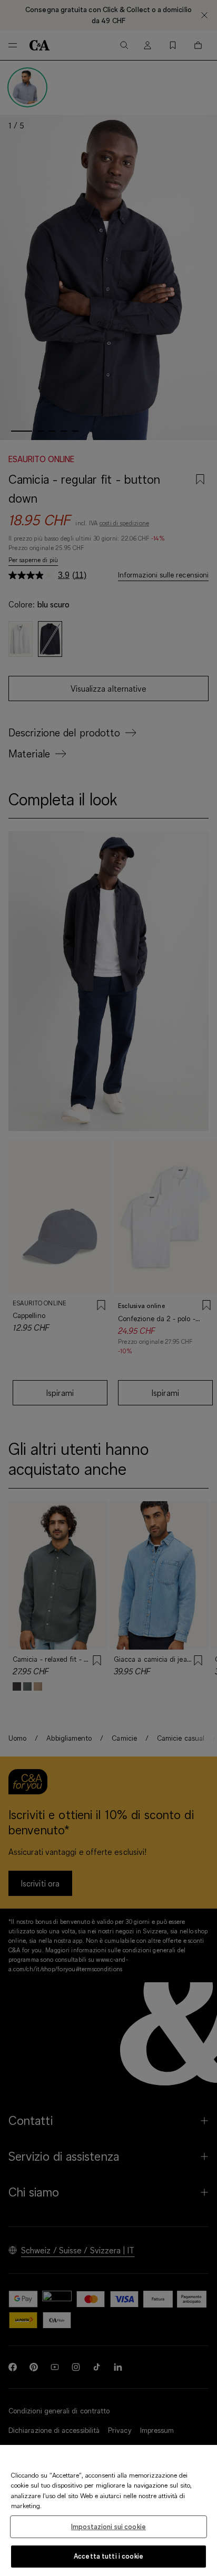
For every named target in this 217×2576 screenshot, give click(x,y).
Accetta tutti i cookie (108, 2556)
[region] (108, 2510)
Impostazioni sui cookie (108, 2527)
